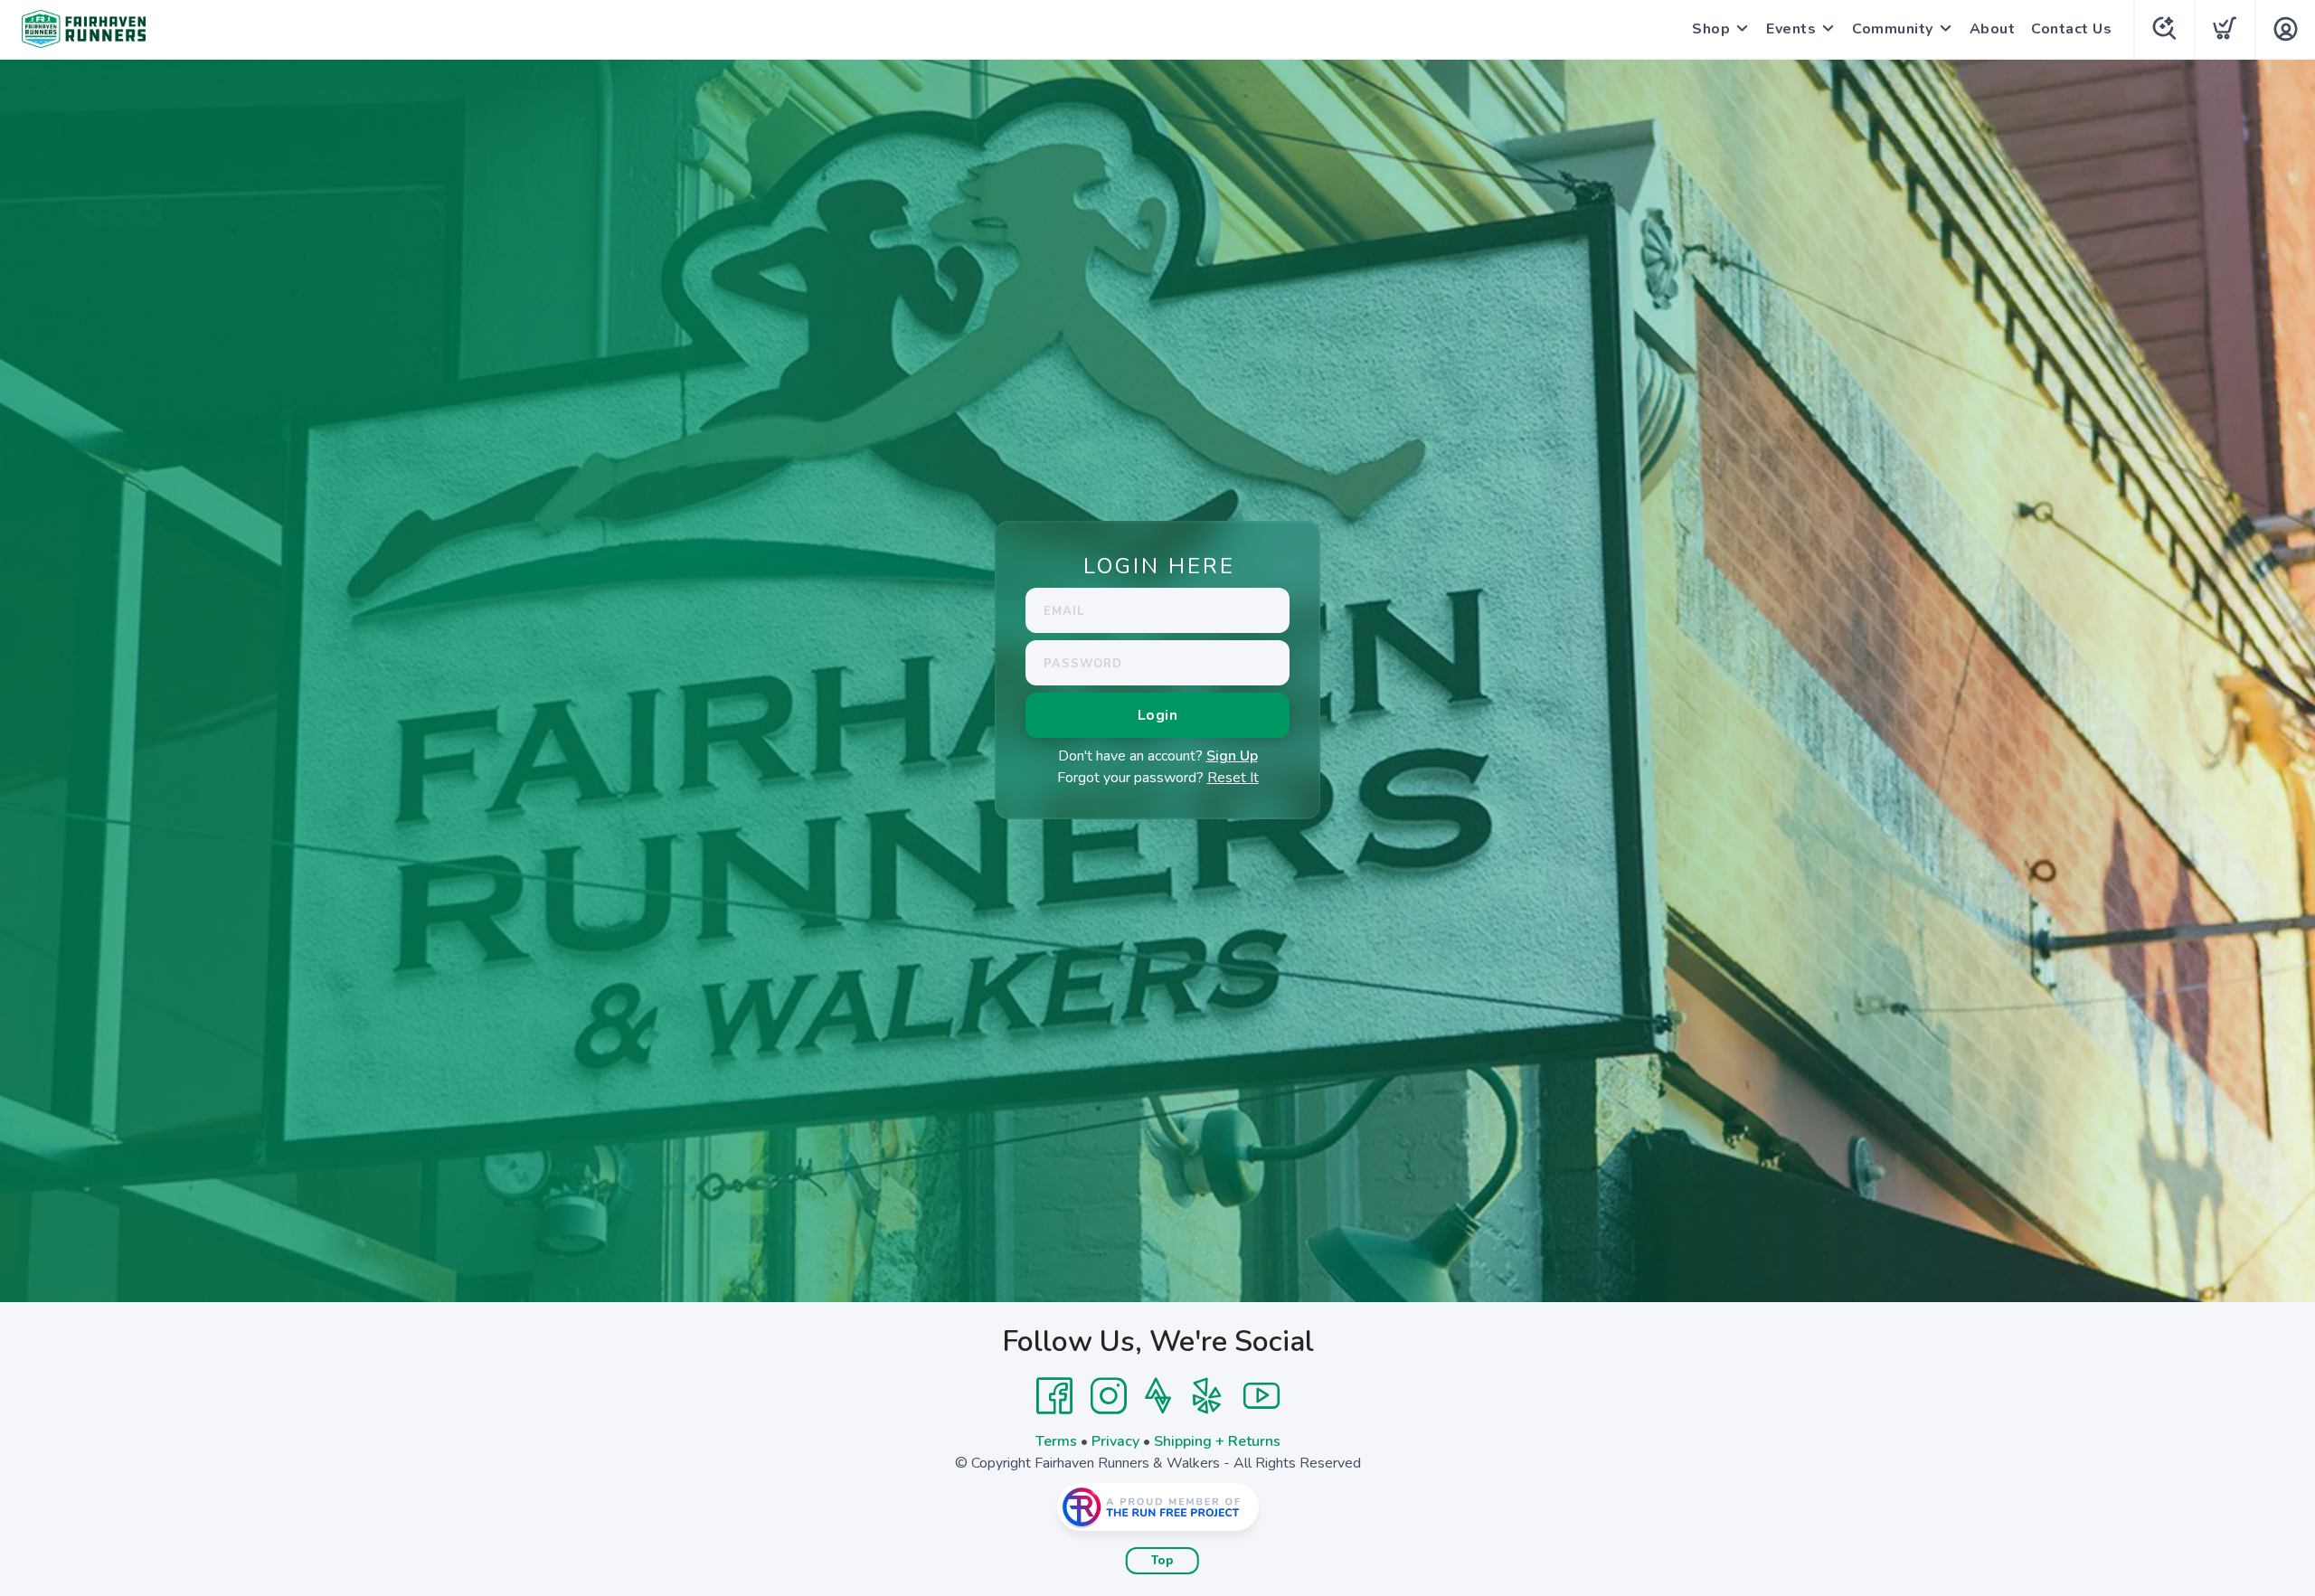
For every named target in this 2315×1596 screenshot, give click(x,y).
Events (1791, 29)
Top (1162, 1561)
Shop (1711, 29)
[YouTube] (1261, 1396)
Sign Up (1232, 756)
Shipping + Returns (1217, 1441)
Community (1893, 29)
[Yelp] (1207, 1396)
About (1993, 29)
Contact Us (2071, 29)
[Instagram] (1109, 1396)
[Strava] (1158, 1396)
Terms (1056, 1441)
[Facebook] (1054, 1396)
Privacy (1115, 1441)
